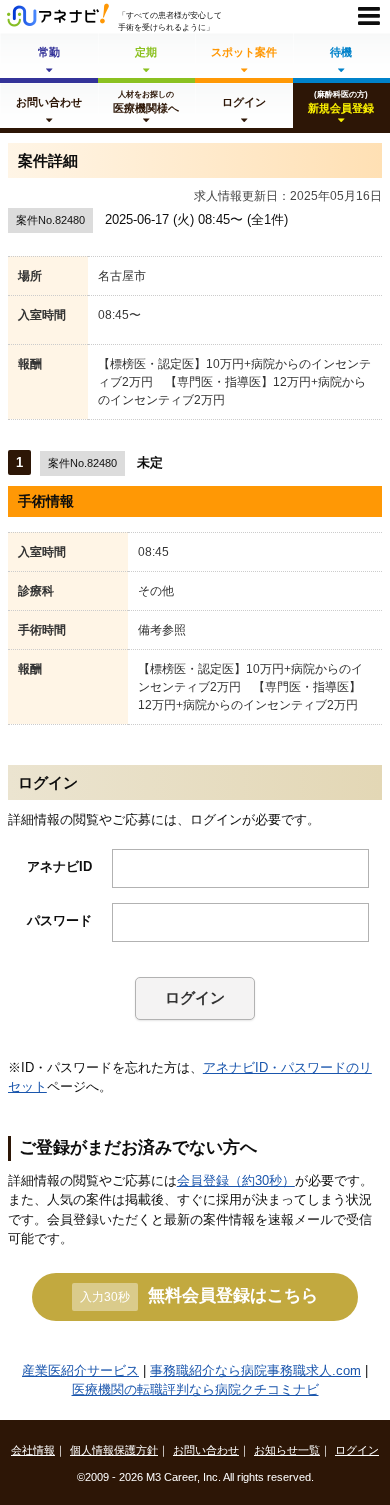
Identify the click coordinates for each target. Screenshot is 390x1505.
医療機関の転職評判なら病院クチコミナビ (195, 1389)
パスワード (59, 920)
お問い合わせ (206, 1450)
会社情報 (33, 1450)
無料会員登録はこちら (199, 1295)
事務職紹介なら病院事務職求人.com (255, 1370)
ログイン (195, 997)
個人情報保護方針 (114, 1450)
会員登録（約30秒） (236, 1180)
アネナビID (59, 866)
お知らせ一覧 (287, 1450)
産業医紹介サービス (80, 1370)
